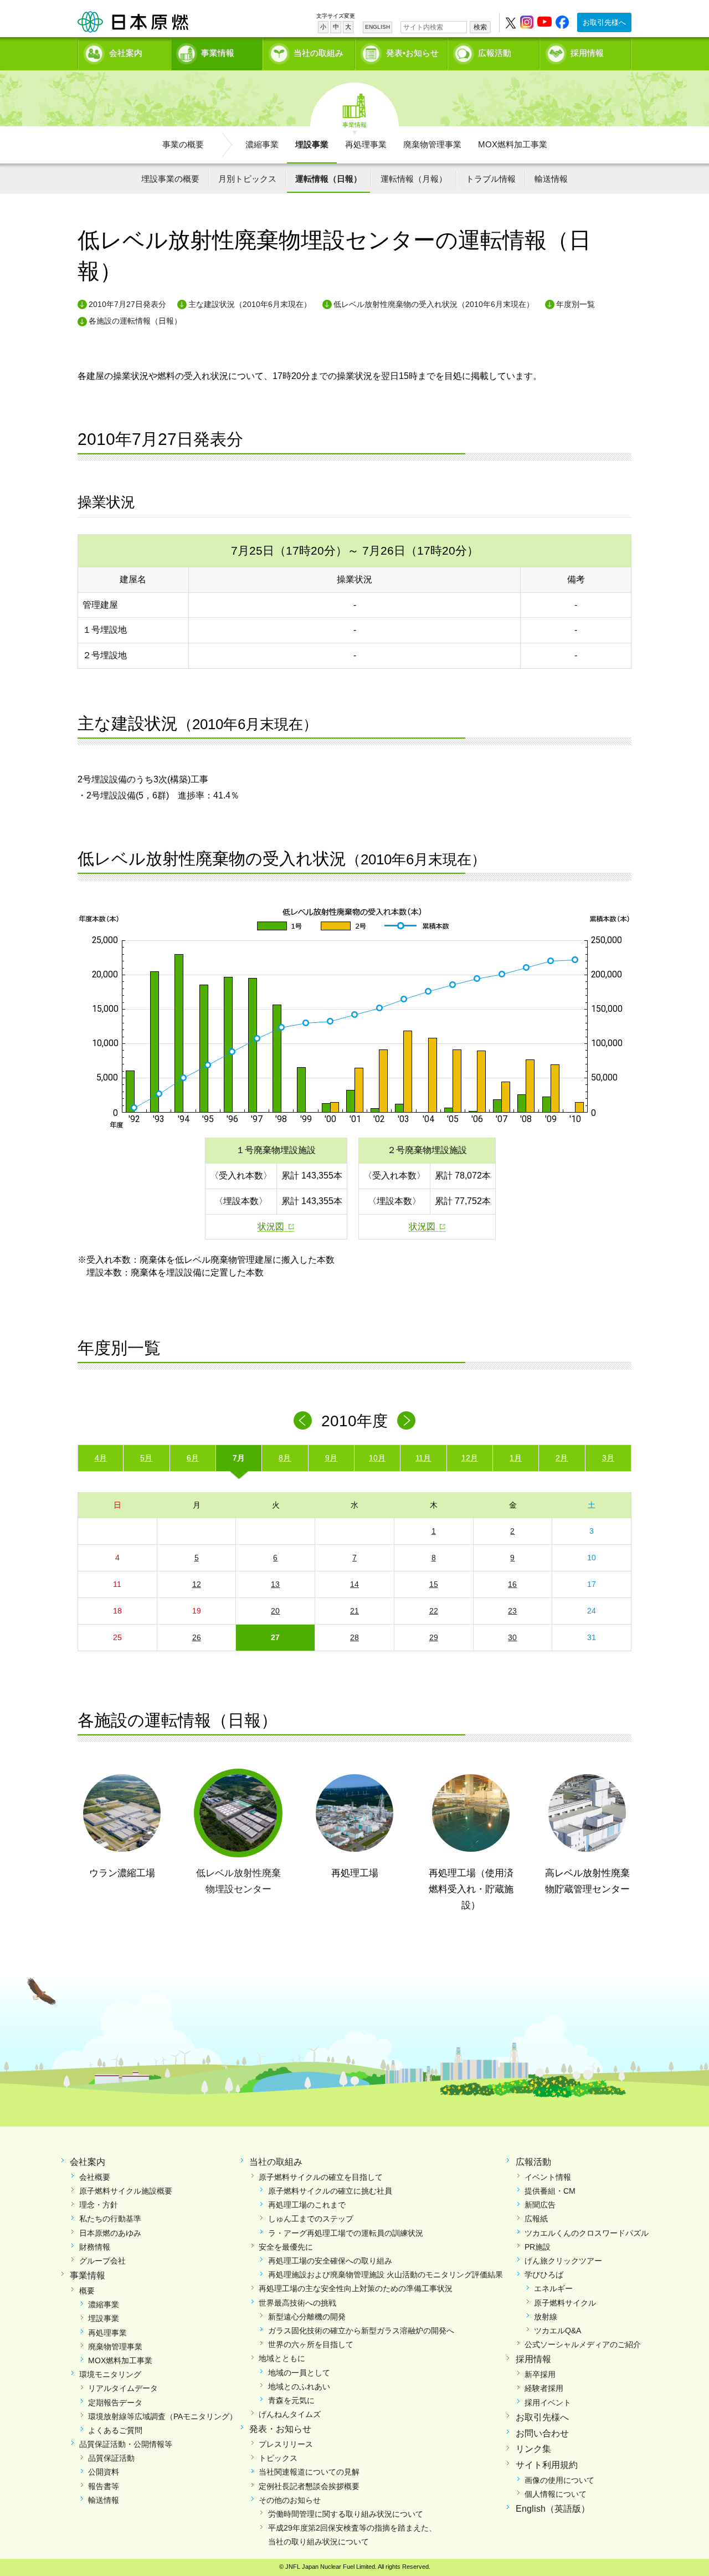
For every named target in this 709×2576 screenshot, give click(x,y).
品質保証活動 (111, 2458)
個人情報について (556, 2494)
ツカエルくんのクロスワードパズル (587, 2233)
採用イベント (548, 2403)
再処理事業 (366, 144)
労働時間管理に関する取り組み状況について (346, 2514)
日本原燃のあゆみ (110, 2233)
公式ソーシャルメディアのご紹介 (583, 2344)
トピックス (278, 2458)
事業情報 (218, 53)
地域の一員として (299, 2373)
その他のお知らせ (290, 2500)
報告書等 (104, 2486)
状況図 (271, 1226)
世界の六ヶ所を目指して (311, 2344)
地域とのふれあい (299, 2386)
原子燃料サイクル (565, 2303)
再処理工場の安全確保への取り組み (330, 2261)
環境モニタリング (110, 2374)
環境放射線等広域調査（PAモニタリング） (163, 2416)
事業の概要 (183, 144)
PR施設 (538, 2247)
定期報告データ (115, 2403)
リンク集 (533, 2449)
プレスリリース (286, 2444)
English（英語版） (553, 2509)
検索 (480, 27)
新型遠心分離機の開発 (307, 2317)
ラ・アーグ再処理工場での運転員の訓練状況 (346, 2233)
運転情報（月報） (414, 179)
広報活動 (495, 53)
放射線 (546, 2317)
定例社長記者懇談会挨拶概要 (309, 2486)
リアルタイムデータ (123, 2388)
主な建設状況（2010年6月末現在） (250, 304)
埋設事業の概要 (170, 179)
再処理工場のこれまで (307, 2205)
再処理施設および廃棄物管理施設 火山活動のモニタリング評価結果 (386, 2275)
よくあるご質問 (115, 2430)
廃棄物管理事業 (432, 144)
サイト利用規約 (547, 2465)
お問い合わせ (542, 2433)
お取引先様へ (604, 22)
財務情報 (95, 2247)
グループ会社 (102, 2261)
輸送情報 (551, 179)
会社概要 (95, 2177)
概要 (87, 2291)
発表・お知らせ (280, 2429)
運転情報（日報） (328, 179)
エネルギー (553, 2288)
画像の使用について (559, 2480)
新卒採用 (540, 2374)
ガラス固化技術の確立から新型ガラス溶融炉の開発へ (361, 2331)
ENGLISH (377, 27)
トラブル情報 (491, 179)
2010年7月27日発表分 (127, 304)
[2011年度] (406, 1420)
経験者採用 (544, 2388)
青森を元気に (291, 2400)
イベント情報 (548, 2177)
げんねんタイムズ (290, 2414)
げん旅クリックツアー (563, 2261)
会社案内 (126, 53)
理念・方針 (99, 2205)
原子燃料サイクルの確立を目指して (321, 2177)
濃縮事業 (262, 144)
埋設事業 (312, 144)
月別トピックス (247, 179)
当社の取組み (318, 53)
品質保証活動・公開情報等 (126, 2444)
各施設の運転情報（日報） (135, 321)
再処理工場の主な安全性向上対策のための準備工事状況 (356, 2288)
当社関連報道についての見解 (309, 2472)
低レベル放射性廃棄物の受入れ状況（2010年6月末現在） (434, 304)
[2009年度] (303, 1420)
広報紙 (536, 2219)
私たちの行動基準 (110, 2219)
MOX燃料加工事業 (513, 144)
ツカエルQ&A (558, 2331)
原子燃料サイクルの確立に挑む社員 (330, 2191)
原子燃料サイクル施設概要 (126, 2191)
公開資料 (104, 2472)
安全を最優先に (286, 2247)
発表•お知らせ (412, 53)
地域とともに (282, 2358)
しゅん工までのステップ (311, 2219)
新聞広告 (540, 2205)
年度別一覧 (576, 304)
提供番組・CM (550, 2191)
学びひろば (544, 2275)
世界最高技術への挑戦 (297, 2303)
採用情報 (587, 53)
